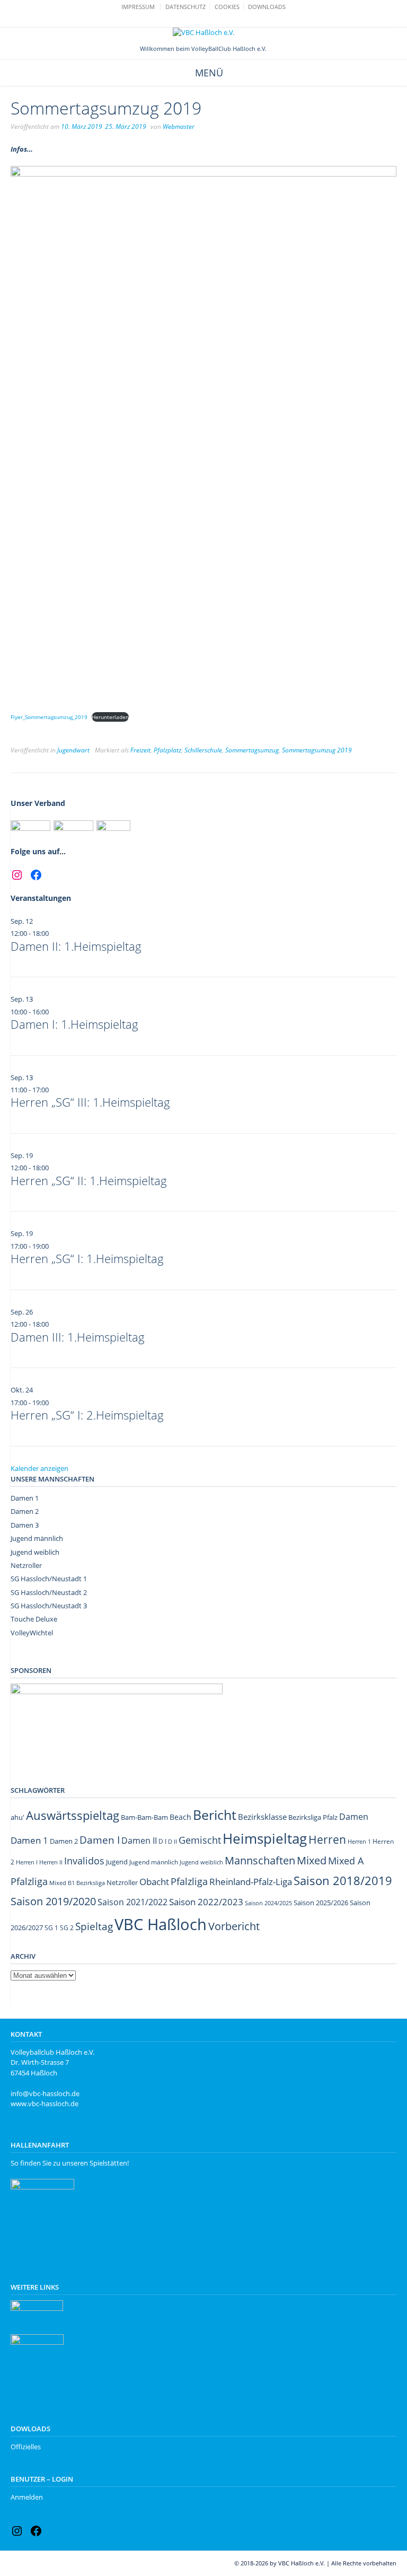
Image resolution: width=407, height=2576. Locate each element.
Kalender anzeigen (39, 1468)
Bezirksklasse (262, 1817)
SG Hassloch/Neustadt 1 (49, 1579)
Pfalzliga (189, 1881)
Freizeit (140, 750)
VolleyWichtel (32, 1633)
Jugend (117, 1862)
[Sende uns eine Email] (198, 20)
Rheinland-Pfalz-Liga (251, 1882)
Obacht (154, 1882)
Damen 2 (25, 1511)
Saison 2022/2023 (206, 1902)
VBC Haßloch (161, 1924)
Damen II (139, 1841)
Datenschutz (185, 7)
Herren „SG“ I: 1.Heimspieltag (87, 1258)
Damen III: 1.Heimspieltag (78, 1337)
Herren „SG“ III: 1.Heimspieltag (90, 1102)
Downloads (267, 7)
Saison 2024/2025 (268, 1903)
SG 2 (67, 1928)
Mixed (312, 1860)
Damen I (100, 1840)
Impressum (138, 7)
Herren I (27, 1862)
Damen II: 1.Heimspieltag (76, 946)
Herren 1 (359, 1841)
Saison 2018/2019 (343, 1881)
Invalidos (84, 1861)
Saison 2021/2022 (132, 1902)
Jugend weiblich (35, 1552)
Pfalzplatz (167, 750)
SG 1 (51, 1928)
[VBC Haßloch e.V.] (203, 33)
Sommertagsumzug (252, 750)
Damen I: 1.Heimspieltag (74, 1024)
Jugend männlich (37, 1538)
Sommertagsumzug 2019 (317, 750)
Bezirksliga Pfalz (313, 1817)
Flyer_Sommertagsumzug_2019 (49, 717)
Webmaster (179, 126)
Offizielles (26, 2447)
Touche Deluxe (34, 1619)
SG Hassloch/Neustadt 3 (49, 1606)
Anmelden (27, 2497)
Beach (180, 1817)
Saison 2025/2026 (321, 1903)
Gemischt (200, 1840)
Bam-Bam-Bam (144, 1817)
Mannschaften (260, 1860)
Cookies (227, 7)
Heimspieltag (265, 1839)
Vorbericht (234, 1926)
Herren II (51, 1862)
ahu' (17, 1817)
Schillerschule (203, 750)
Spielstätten (108, 2163)
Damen (354, 1817)
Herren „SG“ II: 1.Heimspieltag (89, 1180)
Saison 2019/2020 (53, 1901)
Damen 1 (25, 1498)
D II (172, 1841)
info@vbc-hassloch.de (45, 2093)
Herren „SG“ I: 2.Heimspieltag (87, 1415)
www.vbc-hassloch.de (45, 2104)
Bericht (215, 1815)
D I (162, 1841)
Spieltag (94, 1926)
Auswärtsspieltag (73, 1815)
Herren (327, 1839)
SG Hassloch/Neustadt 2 (49, 1592)
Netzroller (26, 1565)
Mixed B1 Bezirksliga (77, 1883)
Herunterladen (110, 717)
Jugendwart (73, 750)
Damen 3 (25, 1525)
